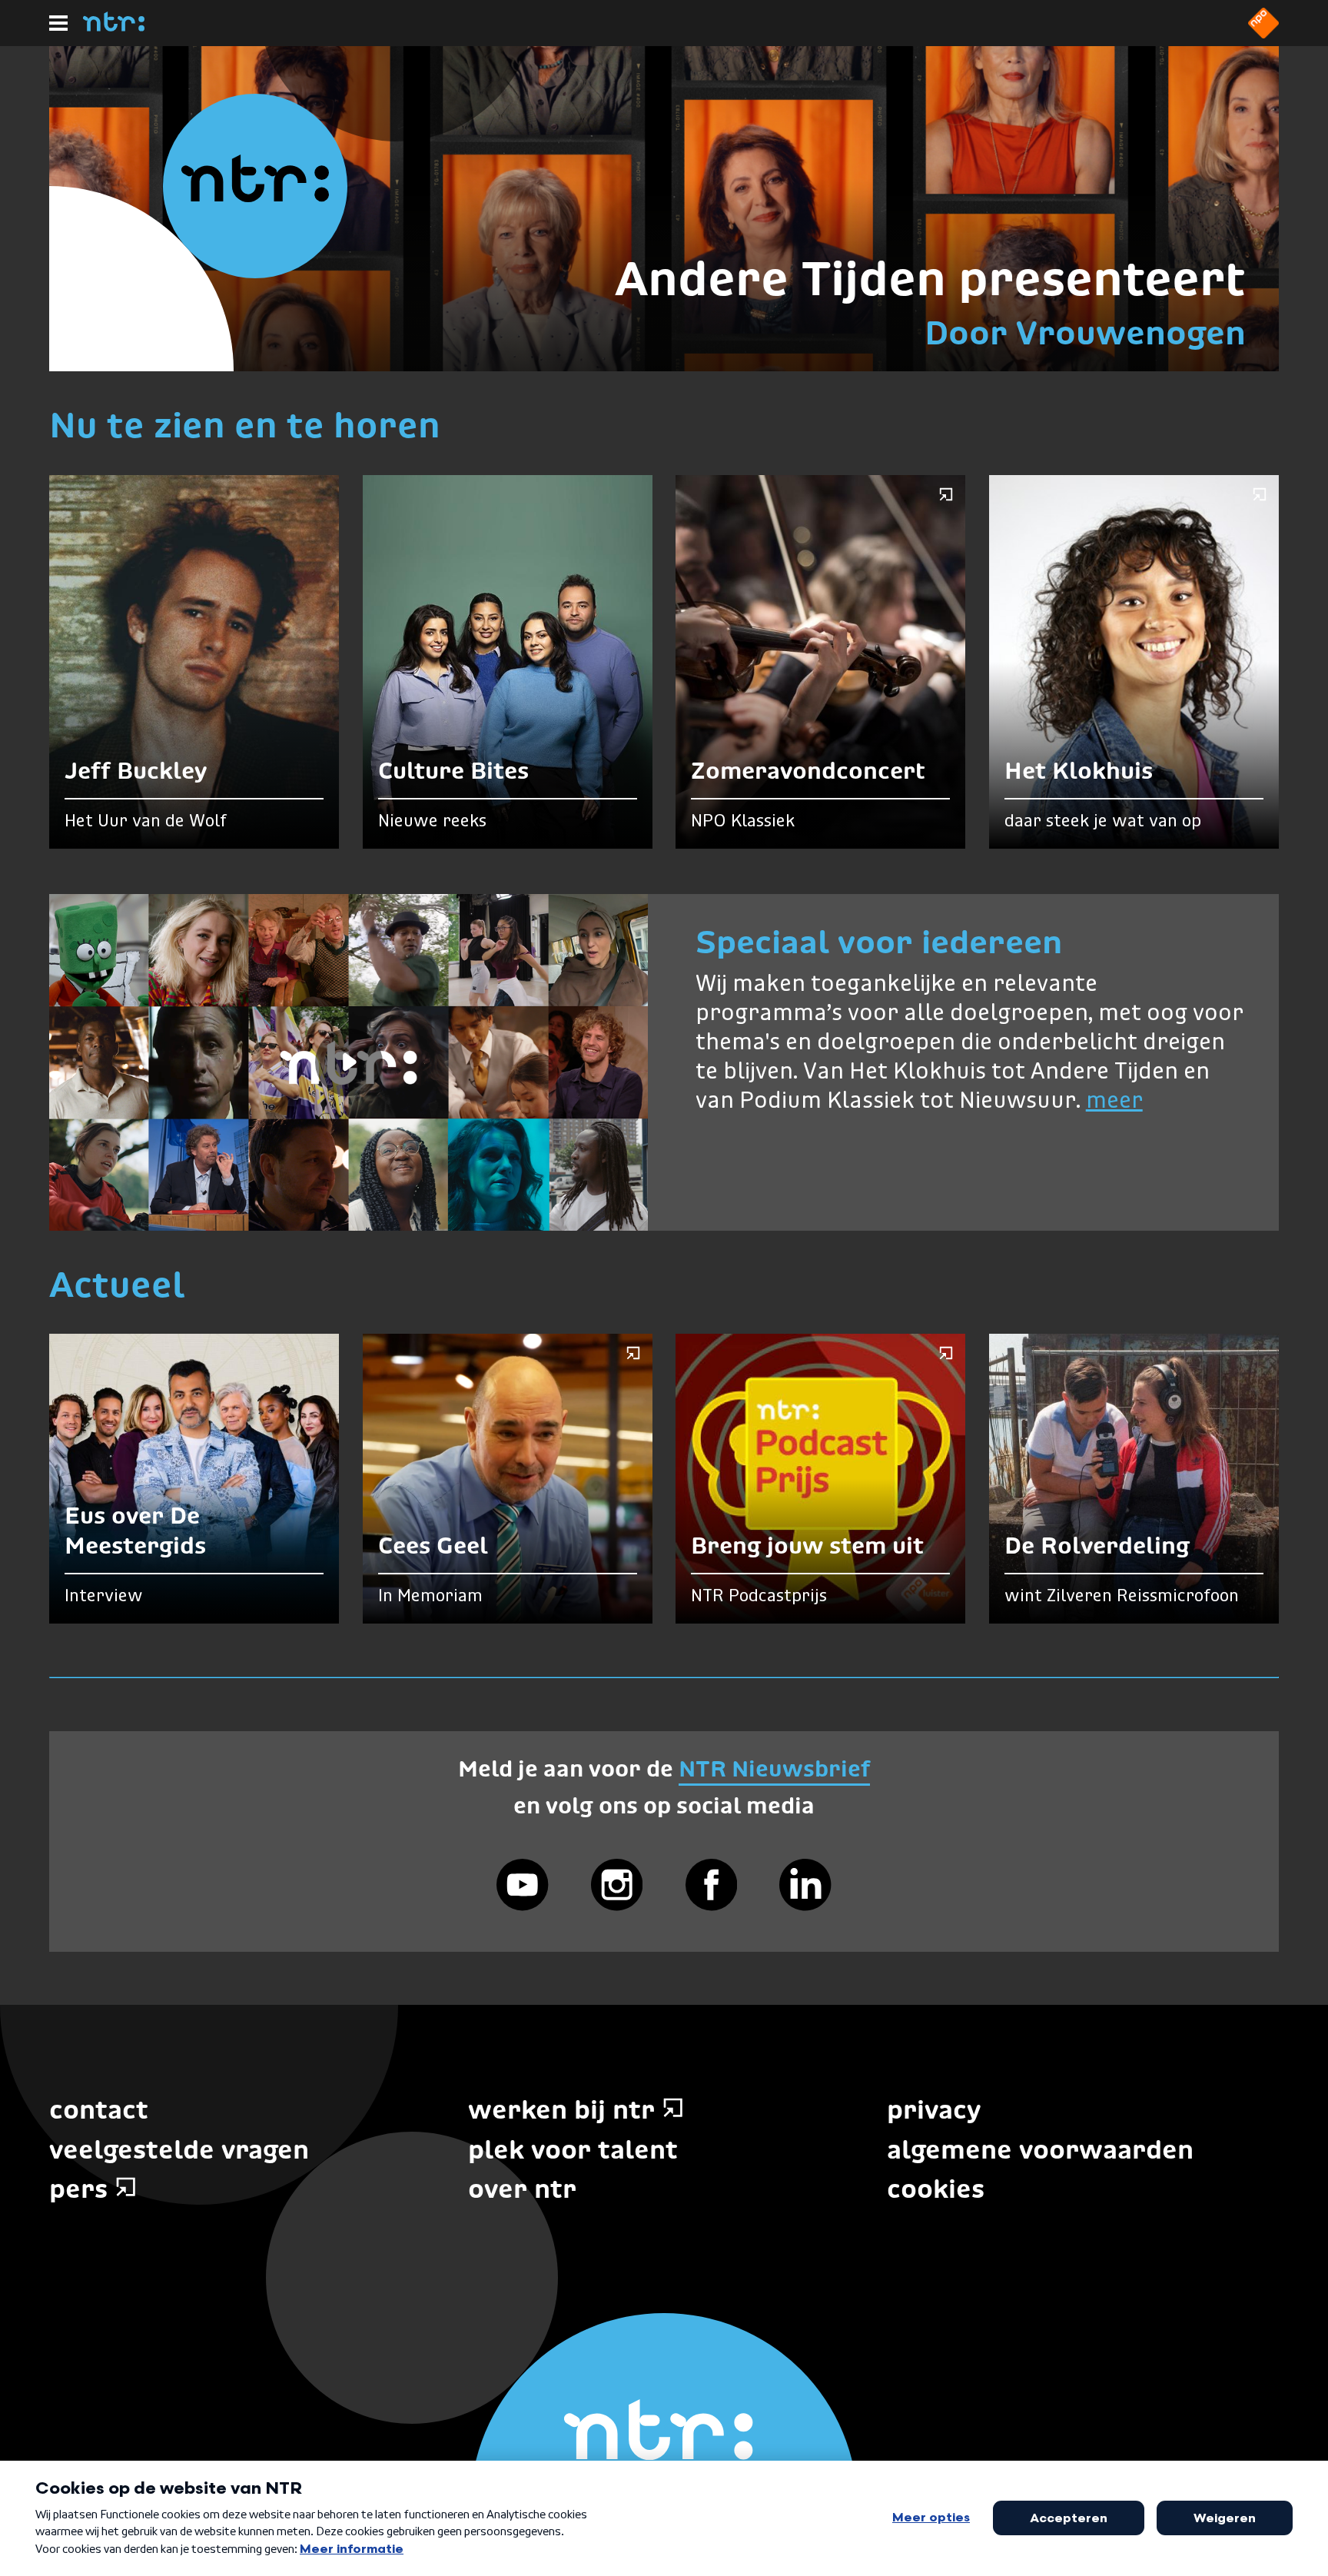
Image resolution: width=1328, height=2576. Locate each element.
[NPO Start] (1263, 34)
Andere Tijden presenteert (930, 278)
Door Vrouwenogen (1085, 333)
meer (1114, 1102)
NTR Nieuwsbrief (774, 1768)
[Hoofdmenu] (58, 23)
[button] (349, 1062)
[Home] (114, 27)
